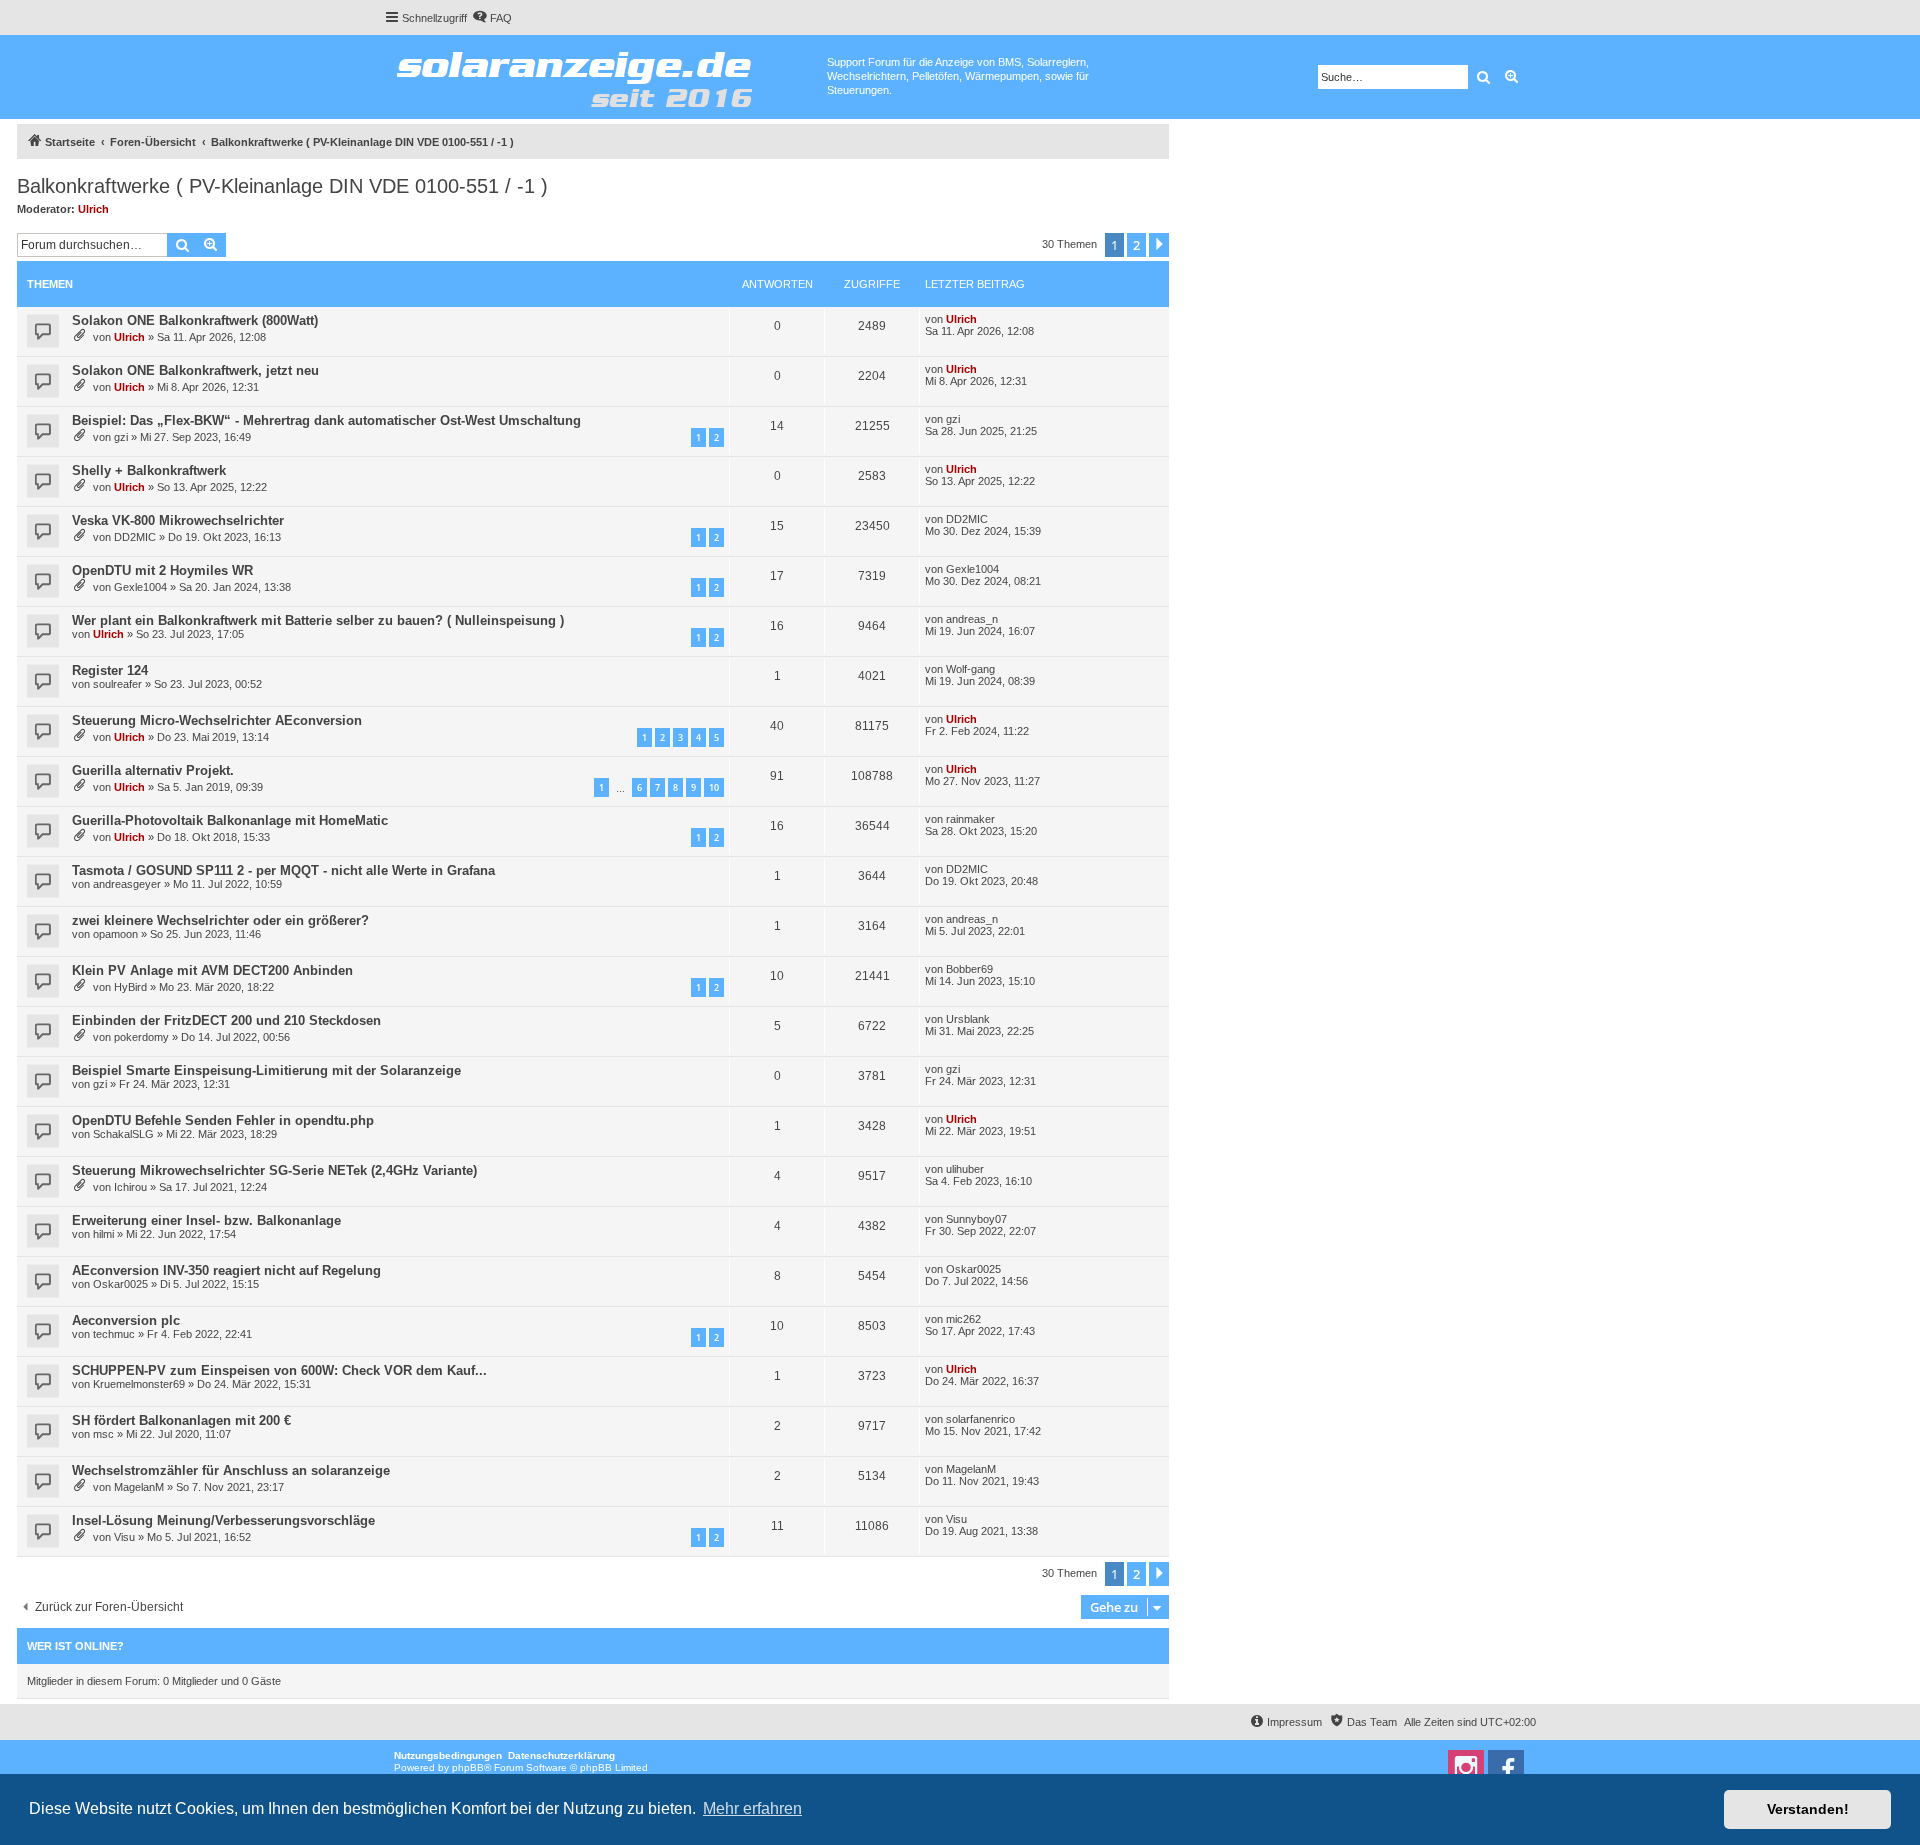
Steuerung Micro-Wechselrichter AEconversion (217, 720)
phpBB (468, 1767)
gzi (121, 437)
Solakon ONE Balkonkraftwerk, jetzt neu (195, 370)
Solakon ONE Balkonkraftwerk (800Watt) (195, 320)
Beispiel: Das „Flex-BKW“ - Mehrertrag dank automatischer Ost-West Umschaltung (326, 420)
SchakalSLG (123, 1134)
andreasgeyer (127, 884)
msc (103, 1434)
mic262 (963, 1319)
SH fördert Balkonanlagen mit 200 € (181, 1420)
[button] (1159, 245)
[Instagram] (1466, 1768)
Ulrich (93, 209)
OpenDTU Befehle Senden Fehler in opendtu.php (223, 1120)
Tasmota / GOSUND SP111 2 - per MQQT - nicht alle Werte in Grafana (283, 870)
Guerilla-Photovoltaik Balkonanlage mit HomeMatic (230, 820)
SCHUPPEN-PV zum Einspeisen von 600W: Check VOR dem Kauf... (279, 1370)
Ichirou (130, 1187)
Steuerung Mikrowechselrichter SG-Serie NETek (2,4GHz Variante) (274, 1170)
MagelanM (139, 1487)
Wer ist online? (75, 1646)
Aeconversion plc (126, 1320)
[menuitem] (492, 18)
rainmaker (970, 819)
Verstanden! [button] (1808, 1809)
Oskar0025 (120, 1284)
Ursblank (968, 1019)
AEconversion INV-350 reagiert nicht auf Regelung (226, 1270)
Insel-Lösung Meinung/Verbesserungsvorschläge (223, 1520)
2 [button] (1136, 245)
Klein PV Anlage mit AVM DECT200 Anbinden (212, 970)
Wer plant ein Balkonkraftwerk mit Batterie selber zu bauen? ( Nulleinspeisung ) (318, 620)
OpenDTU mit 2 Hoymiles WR (162, 570)
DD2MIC (135, 537)
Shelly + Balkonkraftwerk (149, 470)
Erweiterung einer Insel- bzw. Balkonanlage (206, 1220)
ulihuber (965, 1169)
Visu (124, 1537)
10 (714, 787)
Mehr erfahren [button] (752, 1808)
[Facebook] (1506, 1768)
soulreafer (117, 684)
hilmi (103, 1234)
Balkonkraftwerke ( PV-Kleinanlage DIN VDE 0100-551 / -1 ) (282, 186)
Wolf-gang (970, 669)
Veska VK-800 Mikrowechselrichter (178, 520)
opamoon (115, 934)
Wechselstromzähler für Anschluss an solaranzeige (231, 1470)
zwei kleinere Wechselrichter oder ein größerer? (220, 920)
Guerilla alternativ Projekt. (153, 770)
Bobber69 (969, 969)
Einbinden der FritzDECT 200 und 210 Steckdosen (226, 1020)
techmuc (114, 1334)
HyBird (130, 987)
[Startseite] (605, 75)
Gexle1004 (140, 587)
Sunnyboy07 (976, 1219)
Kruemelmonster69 (139, 1384)
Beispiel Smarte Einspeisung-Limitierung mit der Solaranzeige (266, 1070)
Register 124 (110, 670)
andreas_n (972, 619)
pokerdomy (141, 1037)
